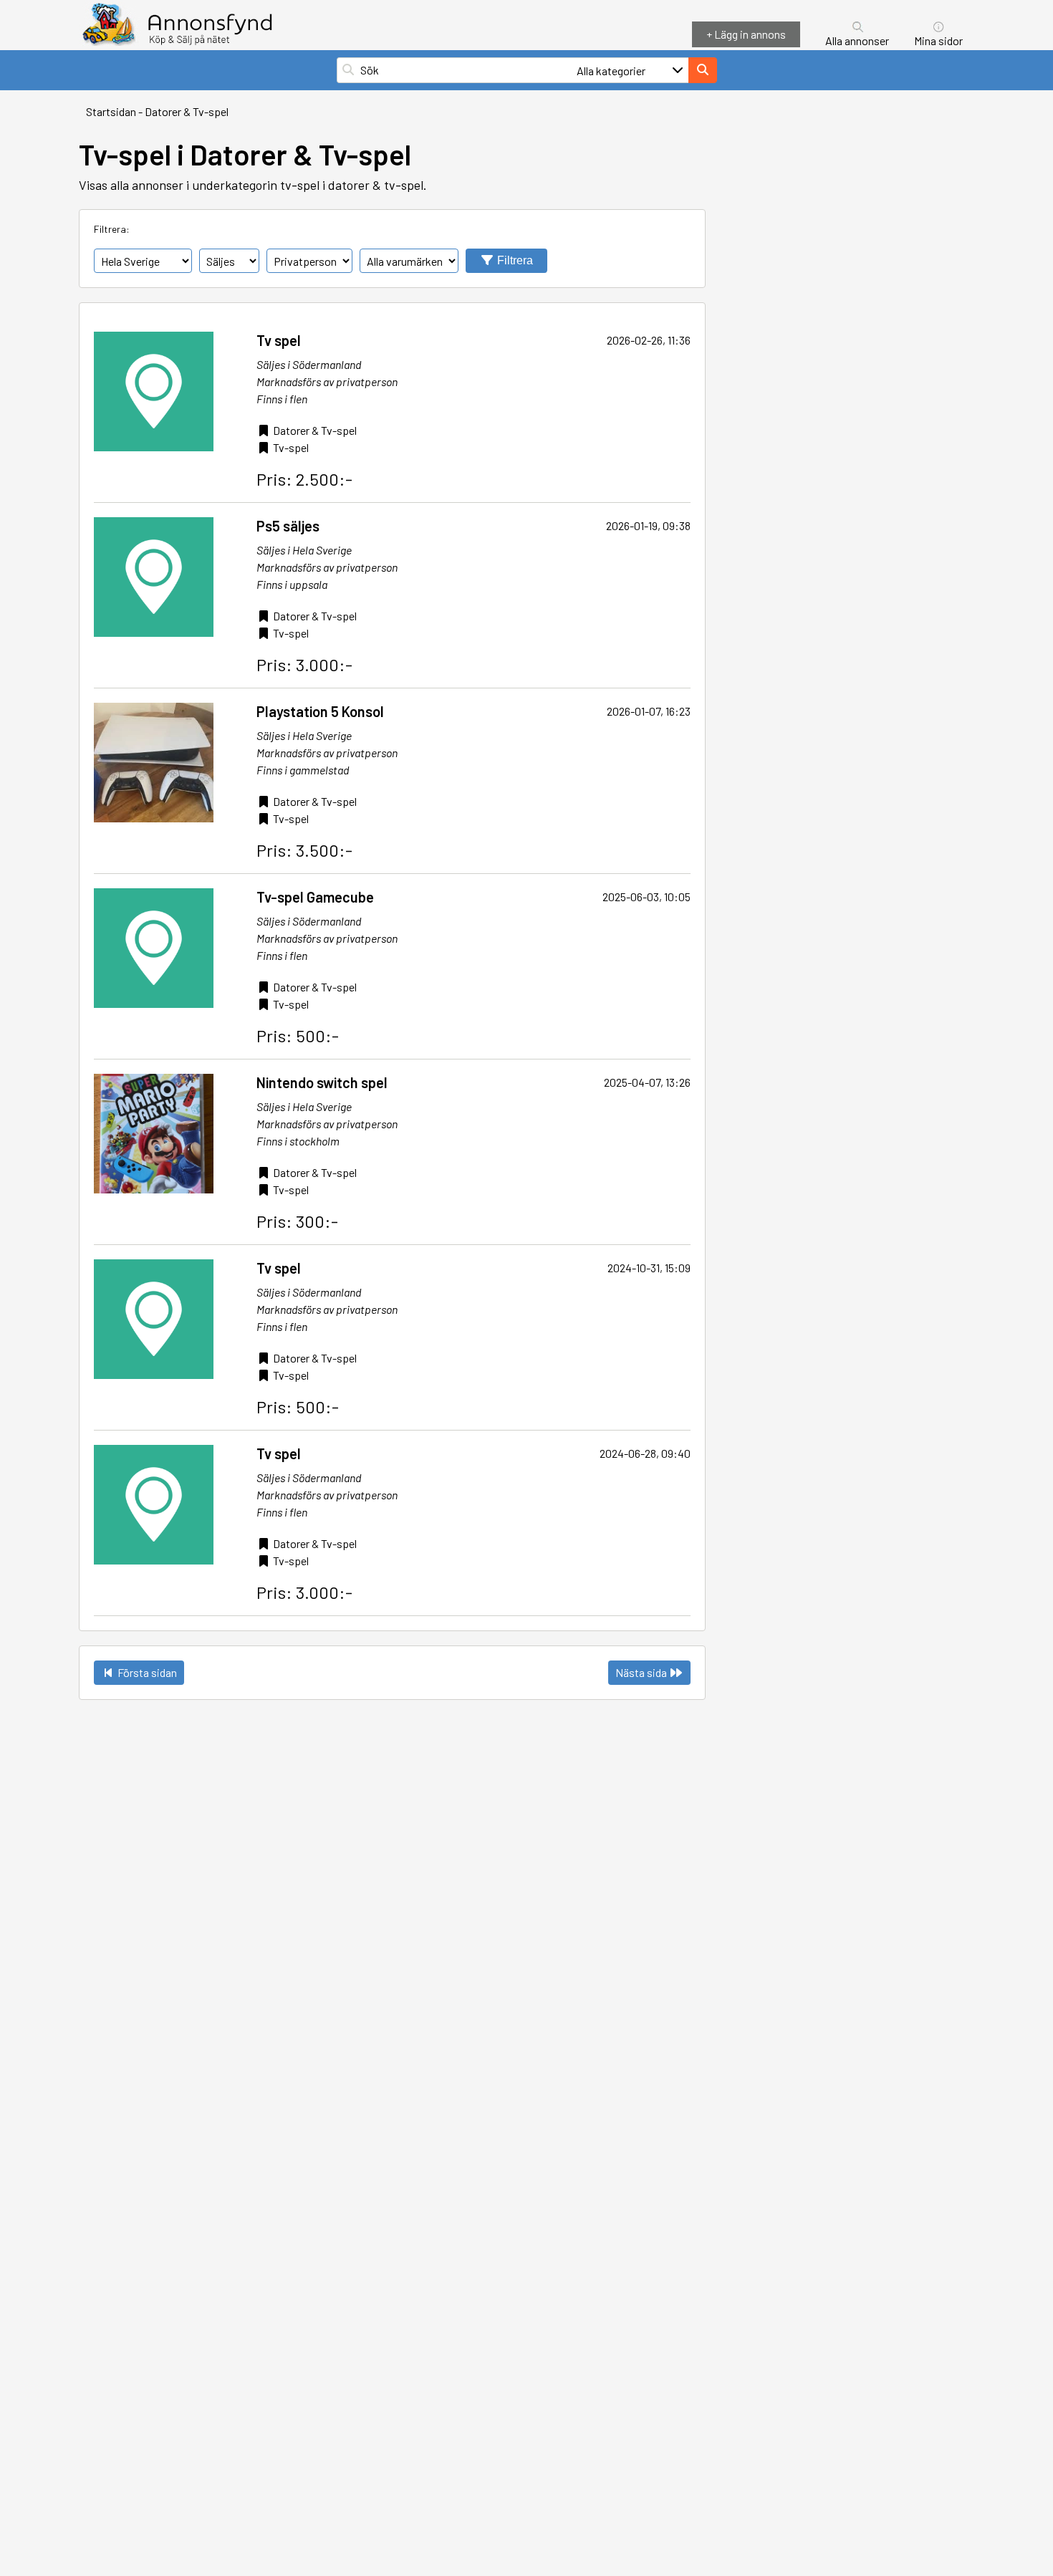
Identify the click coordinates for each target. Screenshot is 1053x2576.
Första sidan (146, 1672)
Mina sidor (938, 40)
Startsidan (111, 111)
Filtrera (514, 260)
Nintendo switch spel (322, 1082)
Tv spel (279, 340)
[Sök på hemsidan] (703, 70)
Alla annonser (857, 40)
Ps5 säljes (288, 526)
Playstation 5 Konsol (320, 711)
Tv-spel (291, 447)
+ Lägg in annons (746, 34)
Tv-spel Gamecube (315, 897)
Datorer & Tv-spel (187, 111)
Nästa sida (642, 1672)
